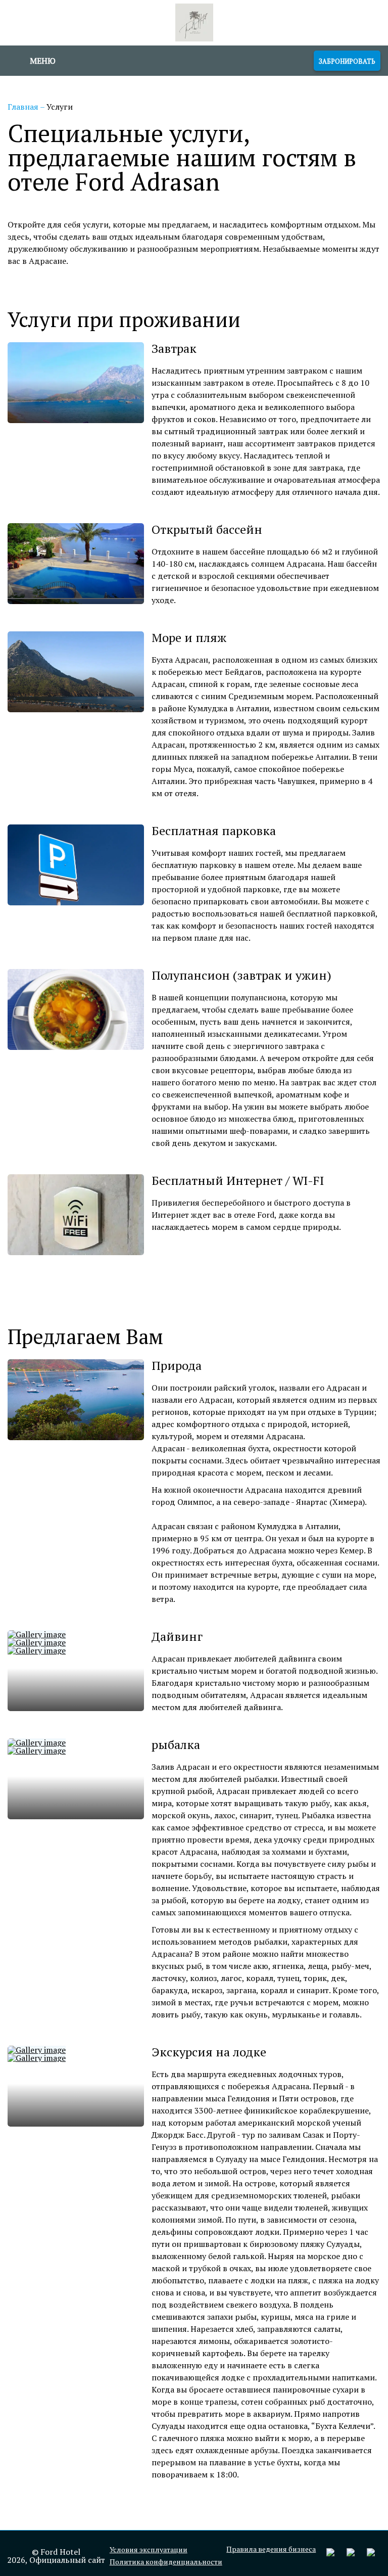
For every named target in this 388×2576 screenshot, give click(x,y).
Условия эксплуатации (149, 2550)
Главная (24, 107)
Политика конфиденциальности (166, 2562)
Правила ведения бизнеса (271, 2549)
